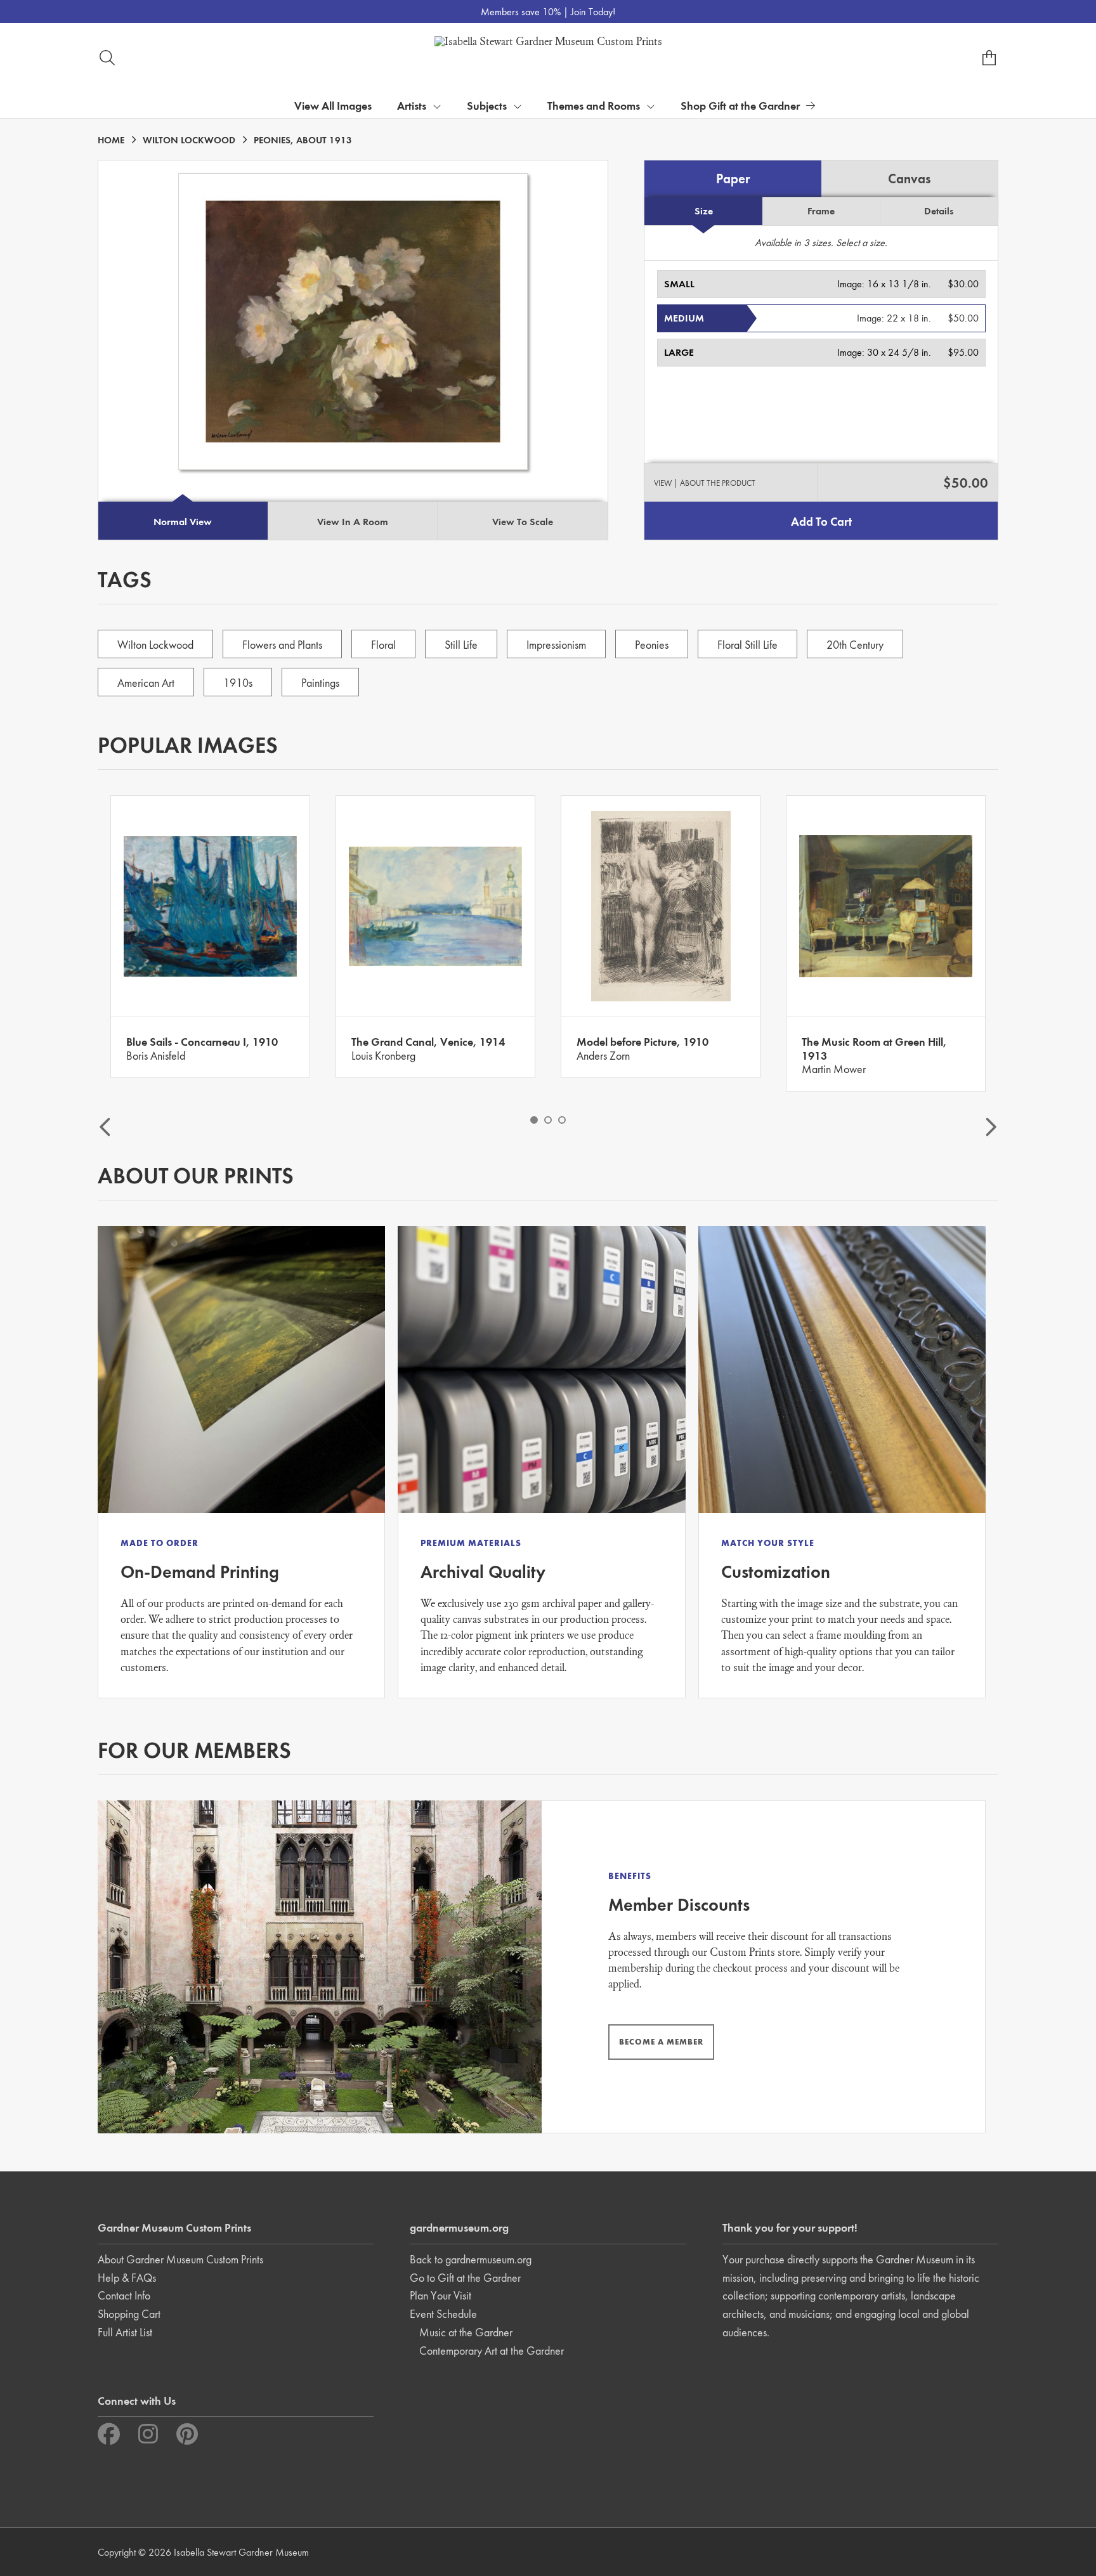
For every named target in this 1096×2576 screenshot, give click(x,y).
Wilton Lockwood (155, 645)
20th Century (855, 645)
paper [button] (733, 179)
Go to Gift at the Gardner (465, 2278)
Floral (383, 645)
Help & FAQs (127, 2278)
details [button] (939, 211)
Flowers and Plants (282, 645)
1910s (238, 683)
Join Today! (593, 12)
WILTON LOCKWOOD (189, 140)
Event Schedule (443, 2314)
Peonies (652, 645)
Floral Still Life (747, 645)
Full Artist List (125, 2332)
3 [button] (562, 1120)
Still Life (461, 645)
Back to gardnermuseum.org (471, 2259)
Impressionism (556, 645)
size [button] (704, 211)
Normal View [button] (183, 522)
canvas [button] (909, 179)
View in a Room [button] (353, 522)
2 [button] (548, 1120)
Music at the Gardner (466, 2332)
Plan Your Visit (440, 2295)
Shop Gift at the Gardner (740, 106)
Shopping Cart (129, 2314)
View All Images (333, 106)
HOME (111, 140)
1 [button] (534, 1120)
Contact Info (124, 2295)
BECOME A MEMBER (661, 2042)
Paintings (320, 683)
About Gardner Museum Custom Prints (180, 2259)
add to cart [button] (821, 522)
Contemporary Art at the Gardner (492, 2351)
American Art (146, 683)
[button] (821, 284)
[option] (210, 937)
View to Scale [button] (523, 522)
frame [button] (821, 211)
